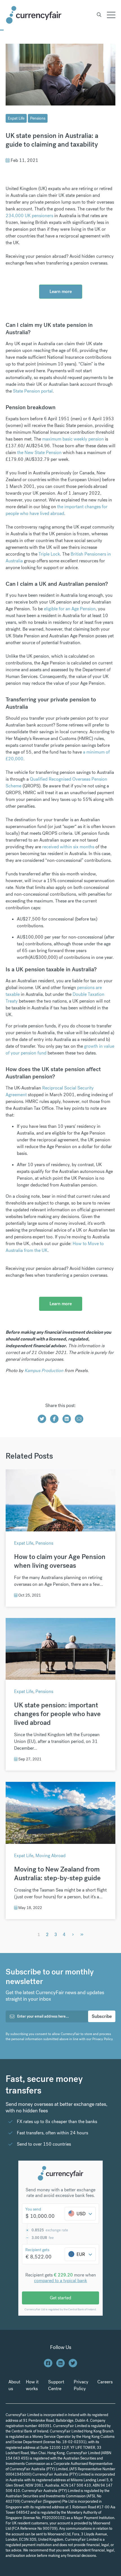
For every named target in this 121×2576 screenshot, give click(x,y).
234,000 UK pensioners (29, 216)
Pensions (38, 118)
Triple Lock (49, 554)
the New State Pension (39, 453)
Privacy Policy (102, 2039)
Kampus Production (44, 1370)
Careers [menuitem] (105, 2382)
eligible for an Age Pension (70, 609)
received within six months (68, 847)
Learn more (61, 291)
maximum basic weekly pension (73, 439)
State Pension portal (33, 391)
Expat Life (16, 118)
